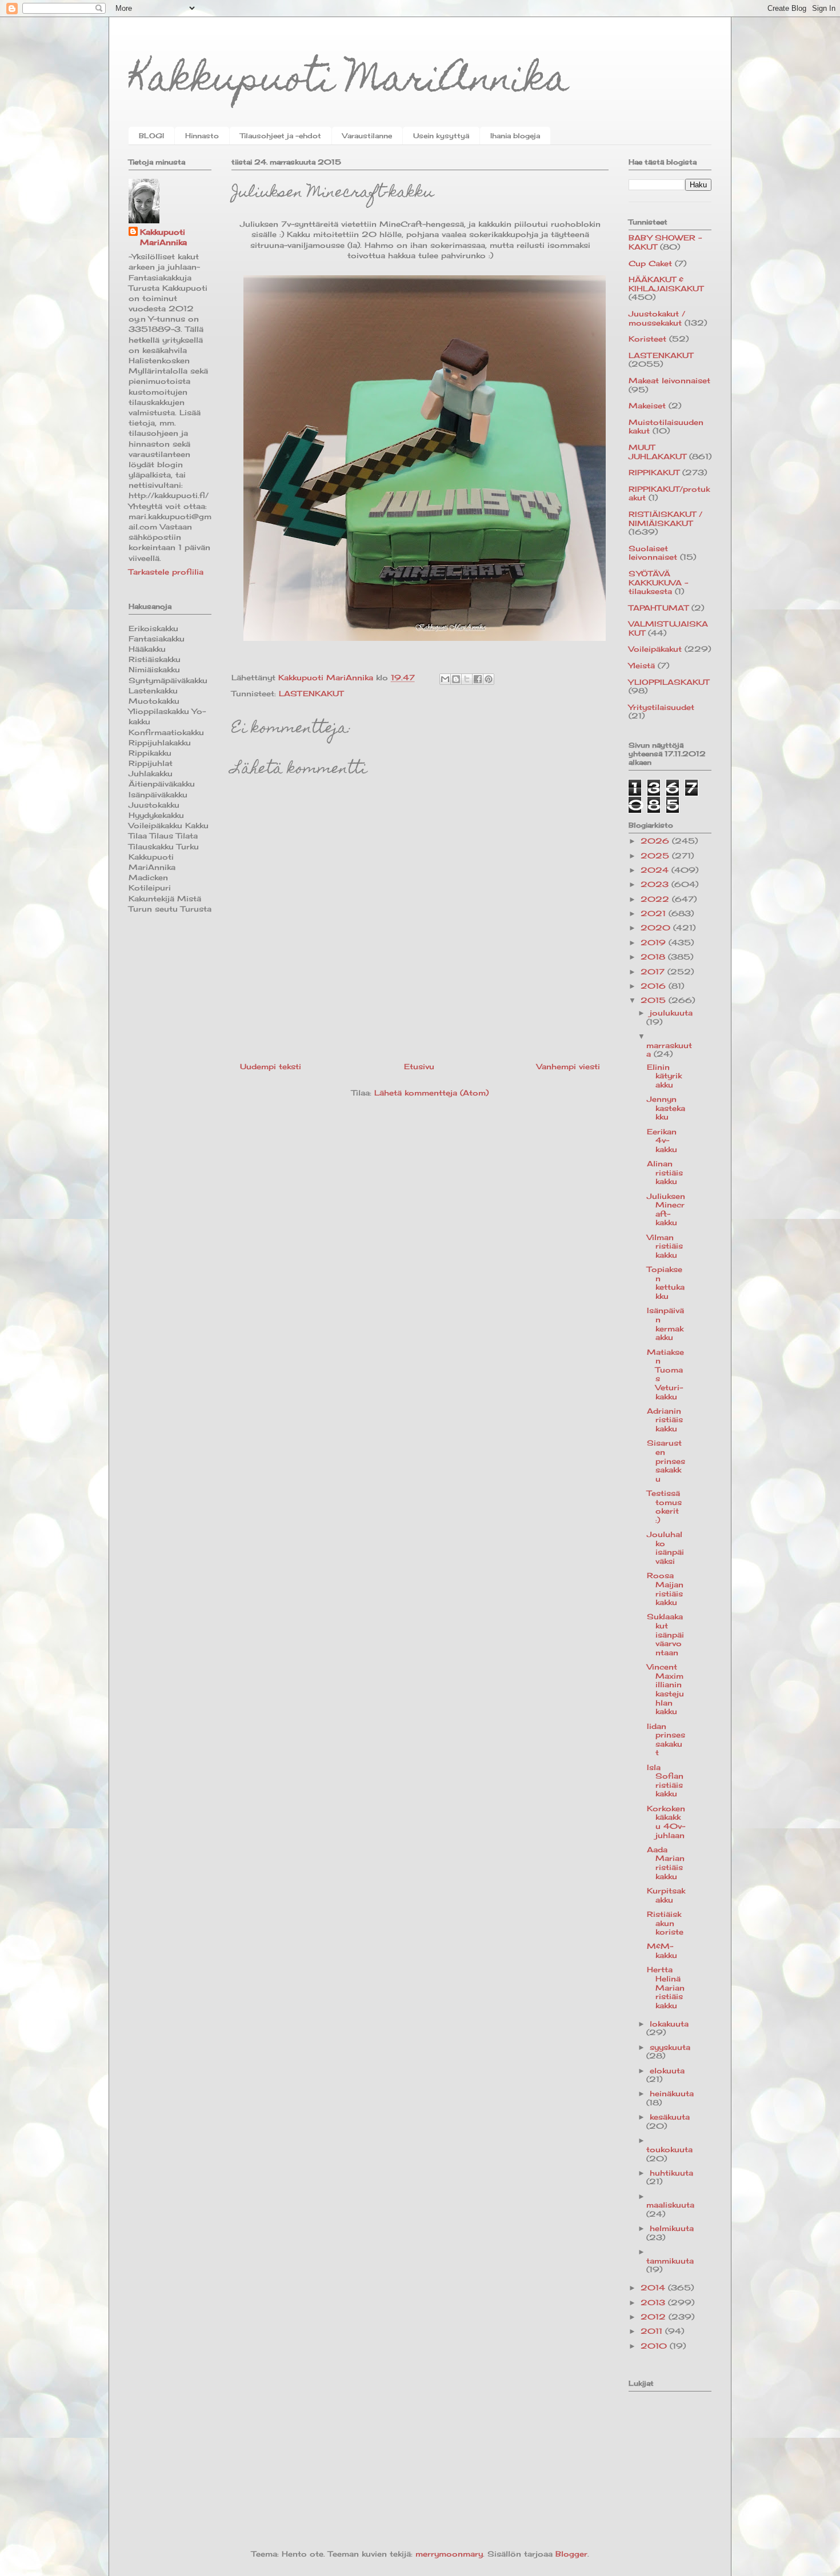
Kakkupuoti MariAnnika (349, 82)
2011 (653, 2331)
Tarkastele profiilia (166, 572)
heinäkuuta (672, 2093)
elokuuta (667, 2071)
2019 (655, 942)
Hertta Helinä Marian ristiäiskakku (666, 1987)
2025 (656, 856)
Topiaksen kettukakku (666, 1283)
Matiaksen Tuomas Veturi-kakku (665, 1374)
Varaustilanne (367, 136)
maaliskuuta (670, 2205)
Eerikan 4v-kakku (662, 1140)
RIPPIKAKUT (654, 472)
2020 (657, 928)
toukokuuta (669, 2149)
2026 (656, 841)
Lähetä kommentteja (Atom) (431, 1093)
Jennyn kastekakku (666, 1108)
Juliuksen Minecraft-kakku (666, 1209)
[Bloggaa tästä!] (456, 679)
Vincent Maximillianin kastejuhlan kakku (665, 1689)
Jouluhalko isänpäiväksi (665, 1548)
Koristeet (647, 339)
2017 (654, 972)
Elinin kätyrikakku (664, 1076)
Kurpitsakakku (666, 1895)
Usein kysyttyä (441, 136)
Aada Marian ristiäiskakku (666, 1863)
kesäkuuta (670, 2117)
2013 (654, 2302)
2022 (656, 899)
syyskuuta (670, 2047)
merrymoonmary (449, 2554)
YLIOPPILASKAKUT (669, 682)
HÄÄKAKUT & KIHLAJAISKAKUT (666, 284)
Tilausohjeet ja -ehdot (281, 136)
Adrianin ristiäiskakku (665, 1420)
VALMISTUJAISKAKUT (668, 628)
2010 (655, 2346)
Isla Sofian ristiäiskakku (665, 1781)
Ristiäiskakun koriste (665, 1923)
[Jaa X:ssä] (467, 679)
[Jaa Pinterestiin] (489, 679)
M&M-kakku (662, 1951)
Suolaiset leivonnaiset (653, 553)
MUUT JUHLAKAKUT (657, 452)
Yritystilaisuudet (661, 707)
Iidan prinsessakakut (666, 1740)
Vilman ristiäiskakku (665, 1246)
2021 (655, 913)
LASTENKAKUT (311, 693)
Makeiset (647, 406)
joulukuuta (671, 1013)
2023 (656, 884)
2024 (656, 870)
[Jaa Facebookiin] (478, 679)
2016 (655, 986)
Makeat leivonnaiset (669, 380)
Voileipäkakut (655, 649)
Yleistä (642, 665)
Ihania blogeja (515, 136)
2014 (654, 2288)
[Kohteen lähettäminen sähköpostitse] (445, 679)
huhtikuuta (671, 2173)
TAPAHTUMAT (659, 608)
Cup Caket (650, 263)
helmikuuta (672, 2228)
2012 (655, 2317)
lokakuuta (669, 2024)
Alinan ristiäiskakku (665, 1172)
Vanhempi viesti (568, 1066)
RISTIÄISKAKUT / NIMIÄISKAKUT (665, 519)
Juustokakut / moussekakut (657, 318)
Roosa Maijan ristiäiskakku (665, 1589)
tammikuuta (670, 2261)
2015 (655, 1000)
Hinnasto (202, 136)
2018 (654, 957)
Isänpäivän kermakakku (665, 1324)
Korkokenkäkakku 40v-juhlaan (666, 1822)
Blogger (571, 2554)
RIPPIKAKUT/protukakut (669, 493)
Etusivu (419, 1066)
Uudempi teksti (271, 1066)
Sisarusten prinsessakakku (666, 1460)
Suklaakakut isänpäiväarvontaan (665, 1634)
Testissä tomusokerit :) (664, 1506)
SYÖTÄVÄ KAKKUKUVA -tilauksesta (658, 582)
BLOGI (151, 136)
